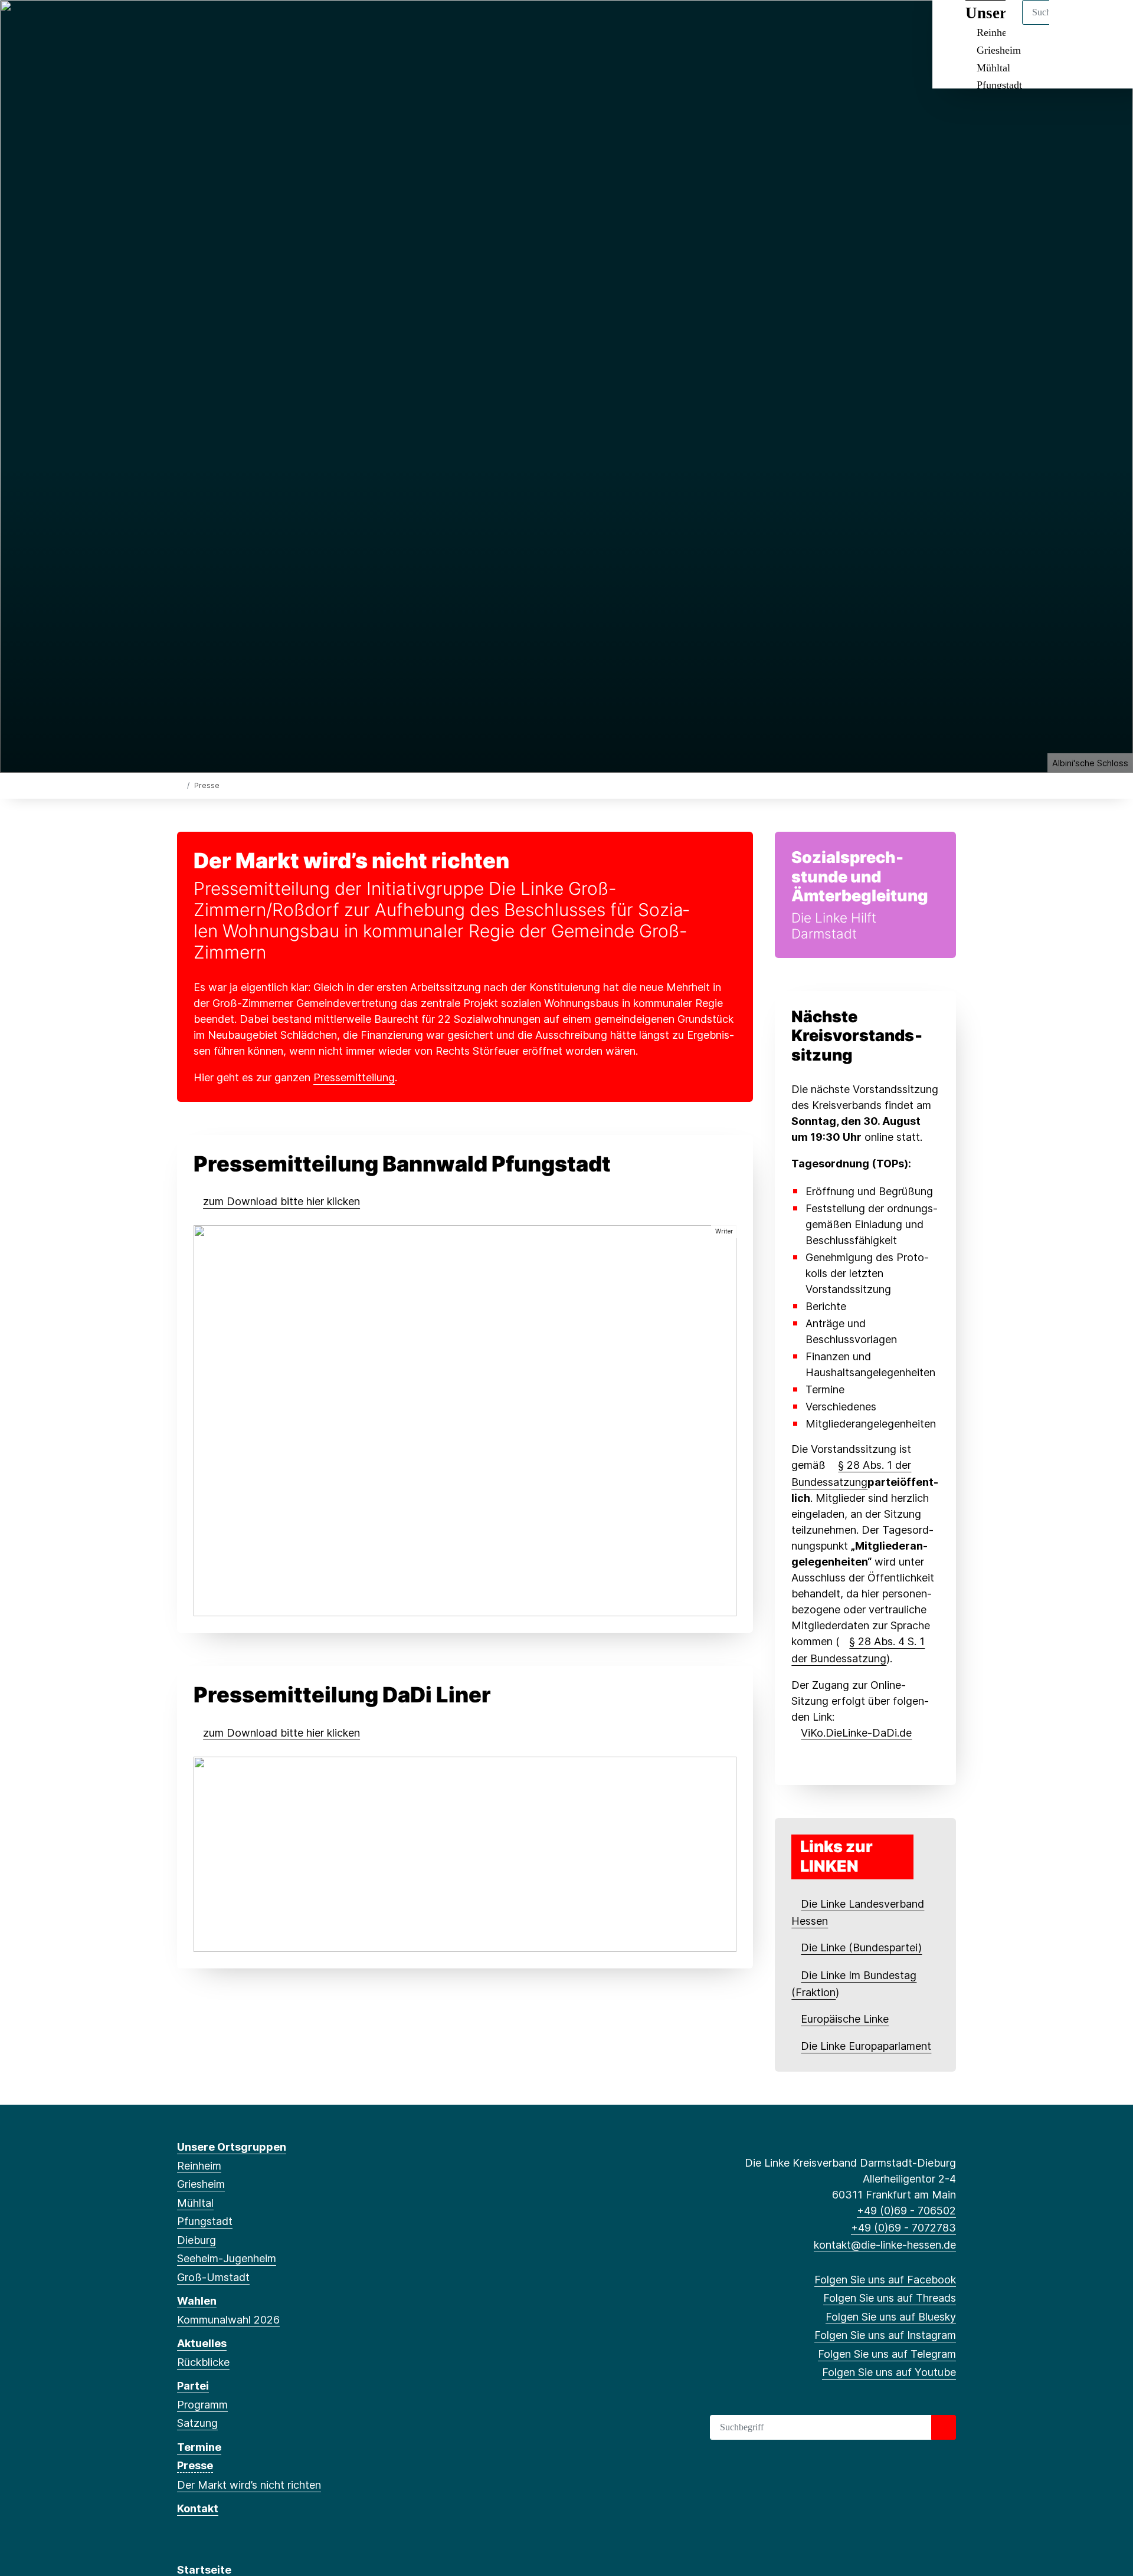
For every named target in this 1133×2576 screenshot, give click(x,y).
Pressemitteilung (354, 1077)
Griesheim (999, 50)
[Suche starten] (944, 2427)
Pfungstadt (999, 85)
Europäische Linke (845, 2019)
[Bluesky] (222, 25)
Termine (199, 2447)
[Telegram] (261, 25)
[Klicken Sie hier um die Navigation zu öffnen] (1109, 24)
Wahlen (197, 2301)
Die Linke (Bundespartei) (861, 1947)
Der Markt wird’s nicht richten (249, 2485)
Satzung (197, 2423)
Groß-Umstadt (213, 2277)
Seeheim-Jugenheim (227, 2258)
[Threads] (203, 25)
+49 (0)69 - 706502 (906, 2211)
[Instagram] (242, 25)
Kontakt (198, 2508)
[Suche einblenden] (1074, 24)
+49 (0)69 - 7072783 (903, 2228)
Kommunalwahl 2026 (228, 2320)
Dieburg (197, 2240)
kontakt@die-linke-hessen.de (885, 2245)
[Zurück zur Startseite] (180, 785)
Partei (193, 2386)
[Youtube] (280, 25)
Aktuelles (202, 2343)
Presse (195, 2465)
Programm (202, 2405)
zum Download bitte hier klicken (281, 1201)
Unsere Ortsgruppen (232, 2147)
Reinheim (199, 2166)
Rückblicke (203, 2362)
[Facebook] (183, 25)
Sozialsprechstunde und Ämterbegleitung (860, 877)
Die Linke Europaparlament (866, 2046)
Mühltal (993, 68)
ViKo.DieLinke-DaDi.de (856, 1733)
